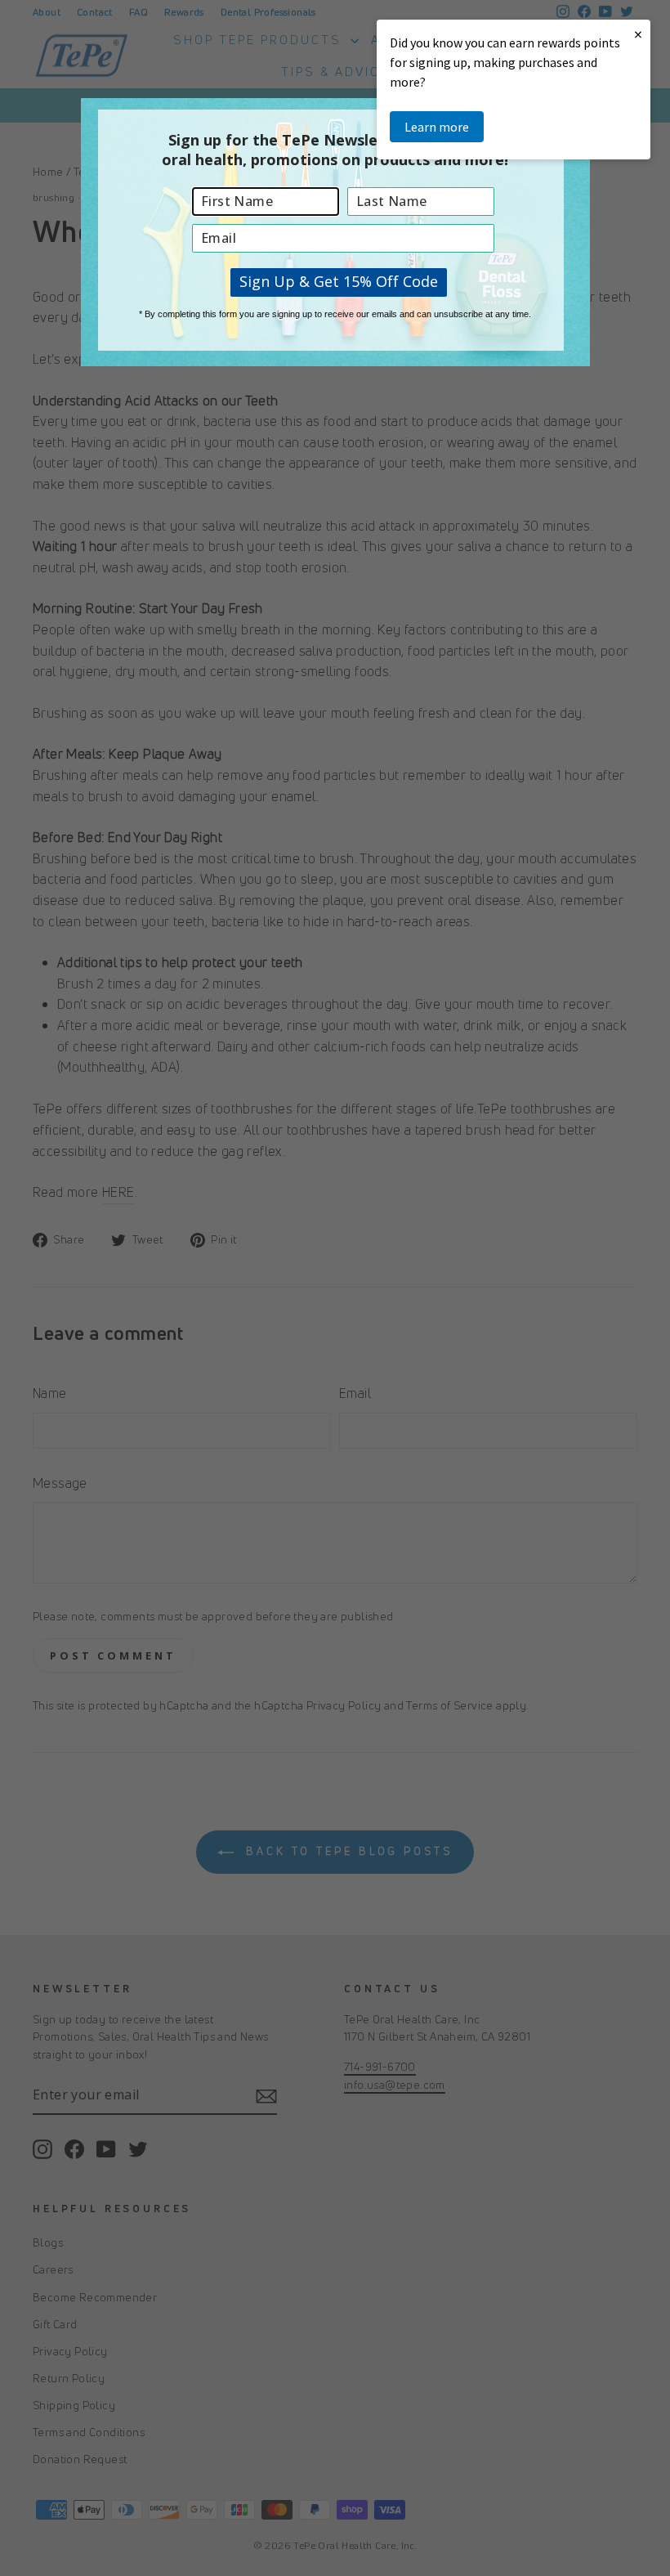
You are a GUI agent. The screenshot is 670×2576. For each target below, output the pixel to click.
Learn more (437, 127)
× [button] (638, 34)
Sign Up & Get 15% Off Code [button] (339, 281)
